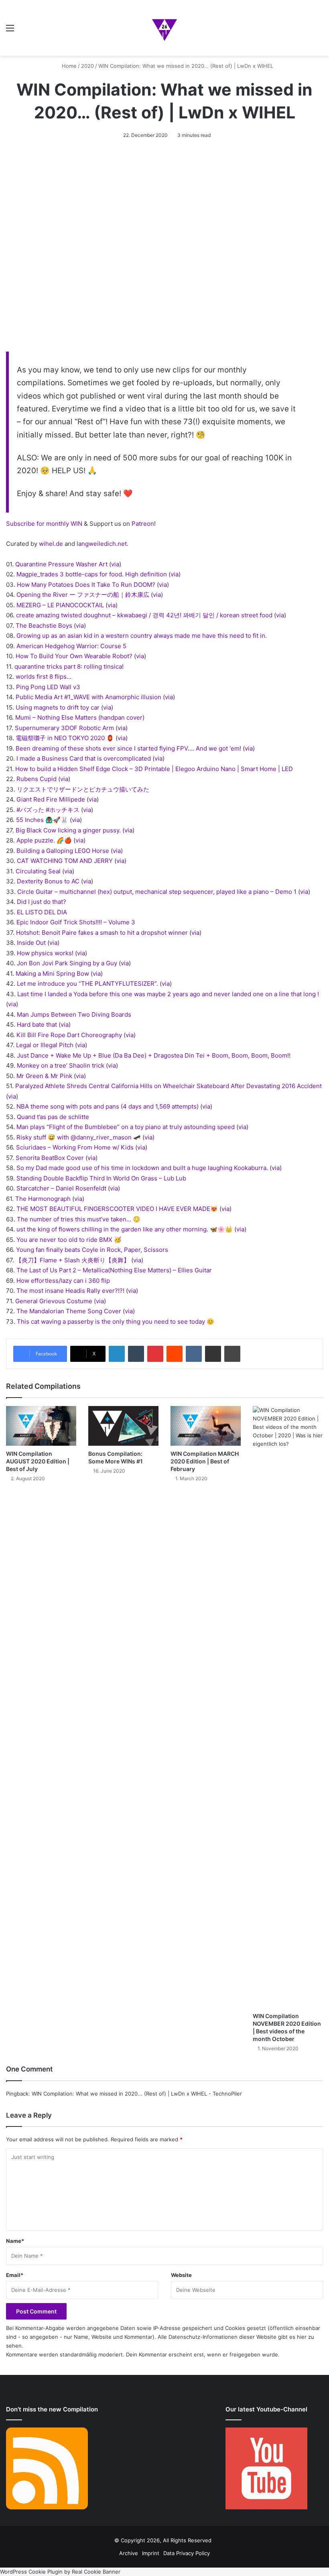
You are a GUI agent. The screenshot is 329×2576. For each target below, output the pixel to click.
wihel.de (51, 544)
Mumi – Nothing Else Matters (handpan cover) (80, 717)
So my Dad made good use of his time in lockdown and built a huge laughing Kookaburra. (142, 1168)
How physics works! (45, 953)
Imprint (151, 2553)
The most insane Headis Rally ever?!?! (70, 1291)
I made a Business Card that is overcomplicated (84, 758)
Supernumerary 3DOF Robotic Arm (64, 728)
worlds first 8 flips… (44, 677)
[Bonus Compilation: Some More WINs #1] (123, 1426)
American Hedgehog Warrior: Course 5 (71, 646)
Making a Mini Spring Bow (52, 974)
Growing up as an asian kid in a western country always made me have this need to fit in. (142, 636)
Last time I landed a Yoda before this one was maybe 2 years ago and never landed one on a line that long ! (168, 994)
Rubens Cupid (37, 779)
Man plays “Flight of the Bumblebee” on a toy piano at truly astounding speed (126, 1127)
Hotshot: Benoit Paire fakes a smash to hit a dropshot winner (102, 933)
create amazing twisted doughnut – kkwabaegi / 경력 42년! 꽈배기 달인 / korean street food (144, 615)
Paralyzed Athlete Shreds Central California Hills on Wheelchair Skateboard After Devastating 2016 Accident (169, 1086)
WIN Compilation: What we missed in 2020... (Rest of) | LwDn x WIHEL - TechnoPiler (137, 2094)
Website (181, 2275)
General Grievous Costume (54, 1301)
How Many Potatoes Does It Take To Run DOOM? (86, 585)
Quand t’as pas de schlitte (53, 1117)
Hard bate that (37, 1024)
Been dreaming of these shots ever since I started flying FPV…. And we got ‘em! (128, 748)
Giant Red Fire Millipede (51, 799)
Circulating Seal (38, 871)
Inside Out (31, 943)
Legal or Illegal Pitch (45, 1045)
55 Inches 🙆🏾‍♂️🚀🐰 (42, 820)
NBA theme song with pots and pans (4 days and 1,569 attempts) (108, 1106)
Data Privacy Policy (187, 2553)
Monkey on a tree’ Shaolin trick (61, 1065)
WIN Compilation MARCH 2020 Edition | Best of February (205, 1461)
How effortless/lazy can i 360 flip (63, 1281)
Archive (129, 2553)
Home (68, 66)
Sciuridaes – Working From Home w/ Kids (75, 1147)
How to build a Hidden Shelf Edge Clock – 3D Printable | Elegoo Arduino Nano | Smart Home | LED (154, 769)
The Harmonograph (43, 1199)
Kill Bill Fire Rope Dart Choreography (69, 1035)
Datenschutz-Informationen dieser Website (222, 2337)
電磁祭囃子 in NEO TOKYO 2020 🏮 (65, 738)
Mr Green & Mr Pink (44, 1076)
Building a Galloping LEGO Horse (63, 851)
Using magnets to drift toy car (58, 707)
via (115, 564)
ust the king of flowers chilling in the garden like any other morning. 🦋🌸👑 (125, 1229)
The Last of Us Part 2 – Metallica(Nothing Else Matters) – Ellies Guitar (114, 1270)
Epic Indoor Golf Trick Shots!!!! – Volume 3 (76, 922)
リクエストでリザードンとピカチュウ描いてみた (83, 789)
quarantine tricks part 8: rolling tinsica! (69, 666)
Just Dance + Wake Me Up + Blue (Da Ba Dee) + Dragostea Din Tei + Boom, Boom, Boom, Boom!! (154, 1055)
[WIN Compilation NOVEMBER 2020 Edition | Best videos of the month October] (288, 1707)
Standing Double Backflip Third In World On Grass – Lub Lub (101, 1178)
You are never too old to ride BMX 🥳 (69, 1240)
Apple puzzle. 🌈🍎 (44, 840)
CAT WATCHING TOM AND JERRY (65, 861)
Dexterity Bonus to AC (48, 881)
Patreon (143, 524)
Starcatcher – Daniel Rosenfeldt (61, 1188)
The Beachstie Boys (44, 626)
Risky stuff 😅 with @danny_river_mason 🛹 (79, 1137)
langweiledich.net (102, 544)
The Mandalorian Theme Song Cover (69, 1311)
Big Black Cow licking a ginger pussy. (68, 830)
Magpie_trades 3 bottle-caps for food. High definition (92, 574)
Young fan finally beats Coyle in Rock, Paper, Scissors (92, 1250)
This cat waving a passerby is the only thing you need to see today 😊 (116, 1322)
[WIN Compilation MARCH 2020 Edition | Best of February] (206, 1426)
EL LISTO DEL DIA (42, 912)
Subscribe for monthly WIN (44, 524)
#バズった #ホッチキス (48, 810)
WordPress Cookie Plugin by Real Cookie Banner (60, 2572)
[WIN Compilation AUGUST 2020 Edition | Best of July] (41, 1426)
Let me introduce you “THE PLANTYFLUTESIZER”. (87, 984)
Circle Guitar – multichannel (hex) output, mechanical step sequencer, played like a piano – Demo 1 (157, 892)
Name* (15, 2241)
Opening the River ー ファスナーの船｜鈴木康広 (83, 595)
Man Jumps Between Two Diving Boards (74, 1014)
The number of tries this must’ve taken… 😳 (79, 1219)
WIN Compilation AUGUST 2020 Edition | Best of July (38, 1461)
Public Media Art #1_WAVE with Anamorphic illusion (88, 697)
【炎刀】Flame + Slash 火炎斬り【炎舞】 (73, 1260)
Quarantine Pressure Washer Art (61, 564)
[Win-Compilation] (164, 28)
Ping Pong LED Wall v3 (48, 687)
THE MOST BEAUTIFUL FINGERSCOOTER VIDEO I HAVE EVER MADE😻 (117, 1209)
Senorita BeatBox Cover (50, 1158)
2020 (87, 66)
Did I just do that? (42, 902)
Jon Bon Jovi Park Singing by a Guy (67, 963)
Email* (15, 2275)
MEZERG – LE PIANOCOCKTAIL (60, 605)
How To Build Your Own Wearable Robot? (74, 656)
